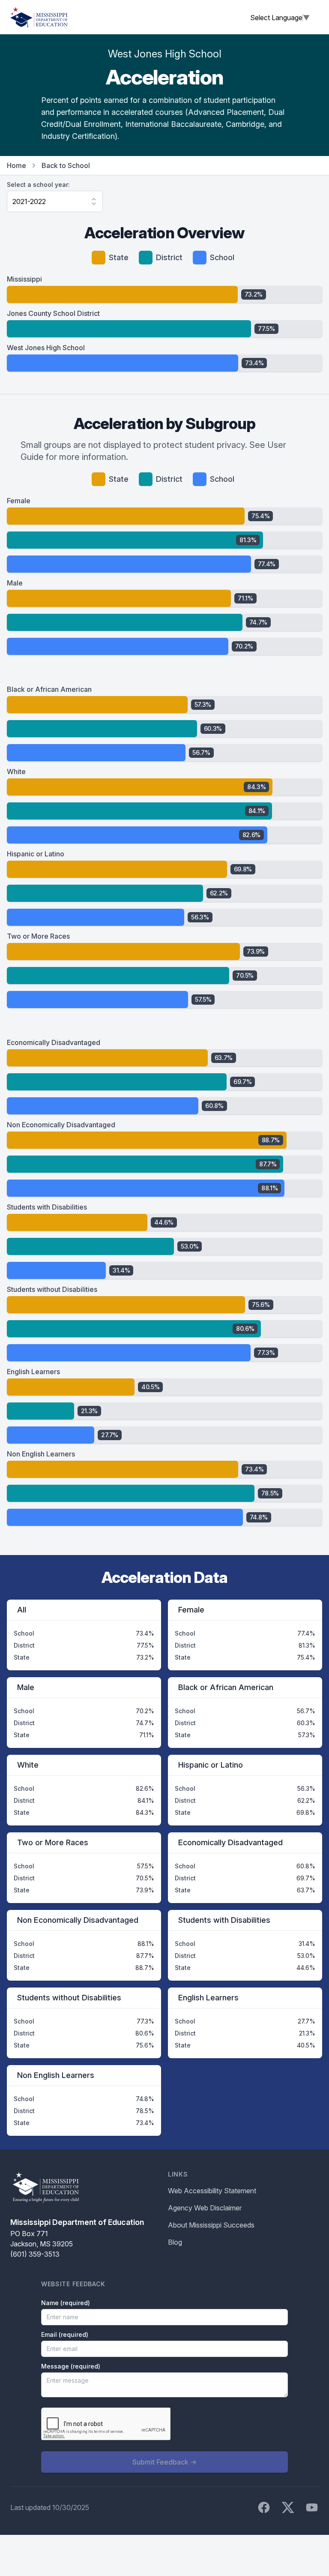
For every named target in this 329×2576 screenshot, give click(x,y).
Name (66, 2303)
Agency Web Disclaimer (205, 2208)
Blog (175, 2242)
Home (16, 165)
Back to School (66, 165)
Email (65, 2334)
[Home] (39, 17)
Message (71, 2366)
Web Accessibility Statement (212, 2191)
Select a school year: (38, 185)
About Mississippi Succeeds (211, 2225)
